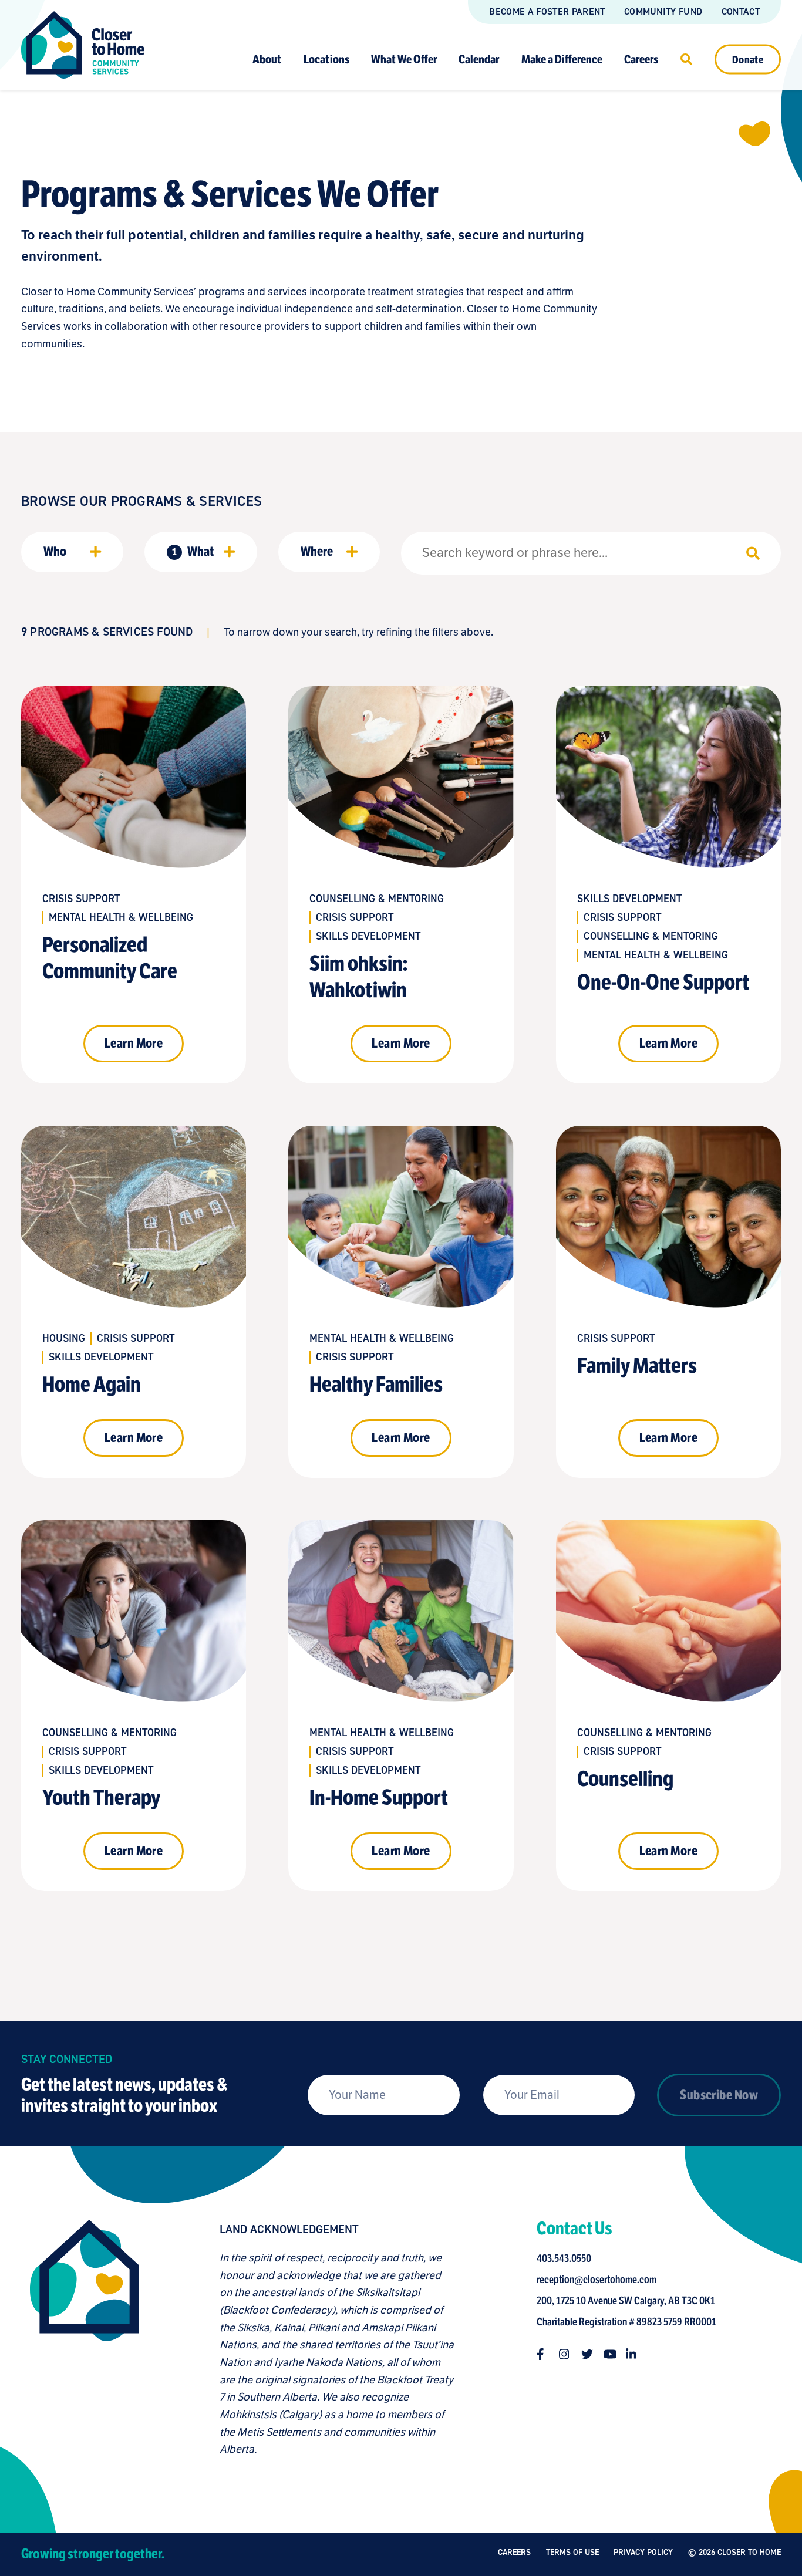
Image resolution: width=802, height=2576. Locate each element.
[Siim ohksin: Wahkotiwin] (401, 885)
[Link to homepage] (83, 45)
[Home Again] (134, 1302)
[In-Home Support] (401, 1706)
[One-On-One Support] (668, 885)
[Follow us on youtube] (609, 2354)
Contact (741, 11)
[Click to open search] (686, 59)
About (267, 59)
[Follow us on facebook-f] (542, 2354)
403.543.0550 (564, 2258)
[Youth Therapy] (134, 1706)
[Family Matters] (668, 1302)
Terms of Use (572, 2552)
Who (55, 551)
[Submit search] (753, 553)
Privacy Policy (643, 2552)
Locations (326, 59)
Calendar (479, 59)
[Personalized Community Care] (134, 885)
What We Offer (404, 59)
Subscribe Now (719, 2095)
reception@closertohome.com (597, 2280)
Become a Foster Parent (547, 11)
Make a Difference (562, 59)
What (193, 551)
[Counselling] (668, 1706)
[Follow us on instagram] (565, 2354)
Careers (641, 59)
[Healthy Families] (401, 1302)
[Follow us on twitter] (587, 2354)
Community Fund (663, 11)
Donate (748, 59)
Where (317, 551)
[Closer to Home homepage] (85, 2339)
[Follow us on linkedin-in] (632, 2354)
